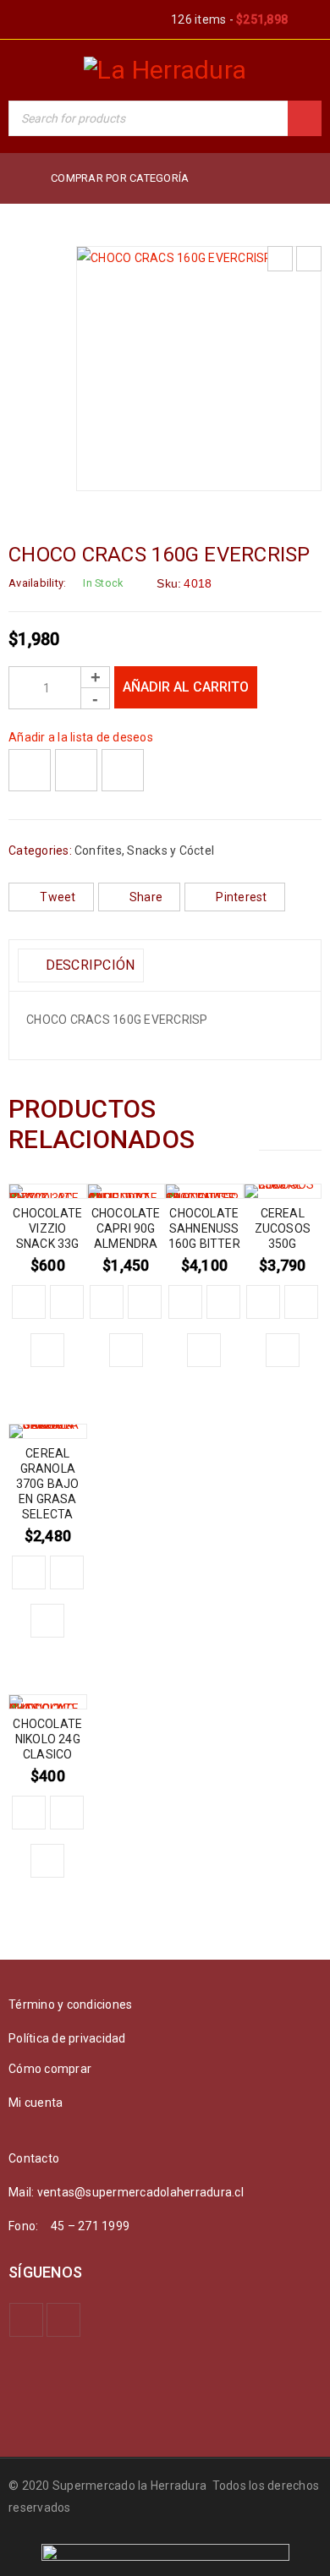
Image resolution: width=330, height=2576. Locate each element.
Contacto (34, 2158)
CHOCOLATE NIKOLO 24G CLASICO (47, 1739)
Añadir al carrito (186, 687)
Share (146, 897)
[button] (29, 1302)
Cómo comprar (50, 2069)
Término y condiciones (70, 2004)
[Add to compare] (76, 770)
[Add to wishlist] (30, 770)
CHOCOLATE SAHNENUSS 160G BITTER (204, 1228)
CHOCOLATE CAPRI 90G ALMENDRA (126, 1228)
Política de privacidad (67, 2038)
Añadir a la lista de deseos (81, 737)
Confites (98, 850)
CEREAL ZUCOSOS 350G (283, 1228)
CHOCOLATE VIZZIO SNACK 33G (47, 1228)
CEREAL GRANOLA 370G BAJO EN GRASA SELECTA (48, 1484)
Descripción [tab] (88, 965)
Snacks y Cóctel (170, 850)
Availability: (37, 583)
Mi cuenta (36, 2103)
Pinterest (241, 897)
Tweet (58, 897)
